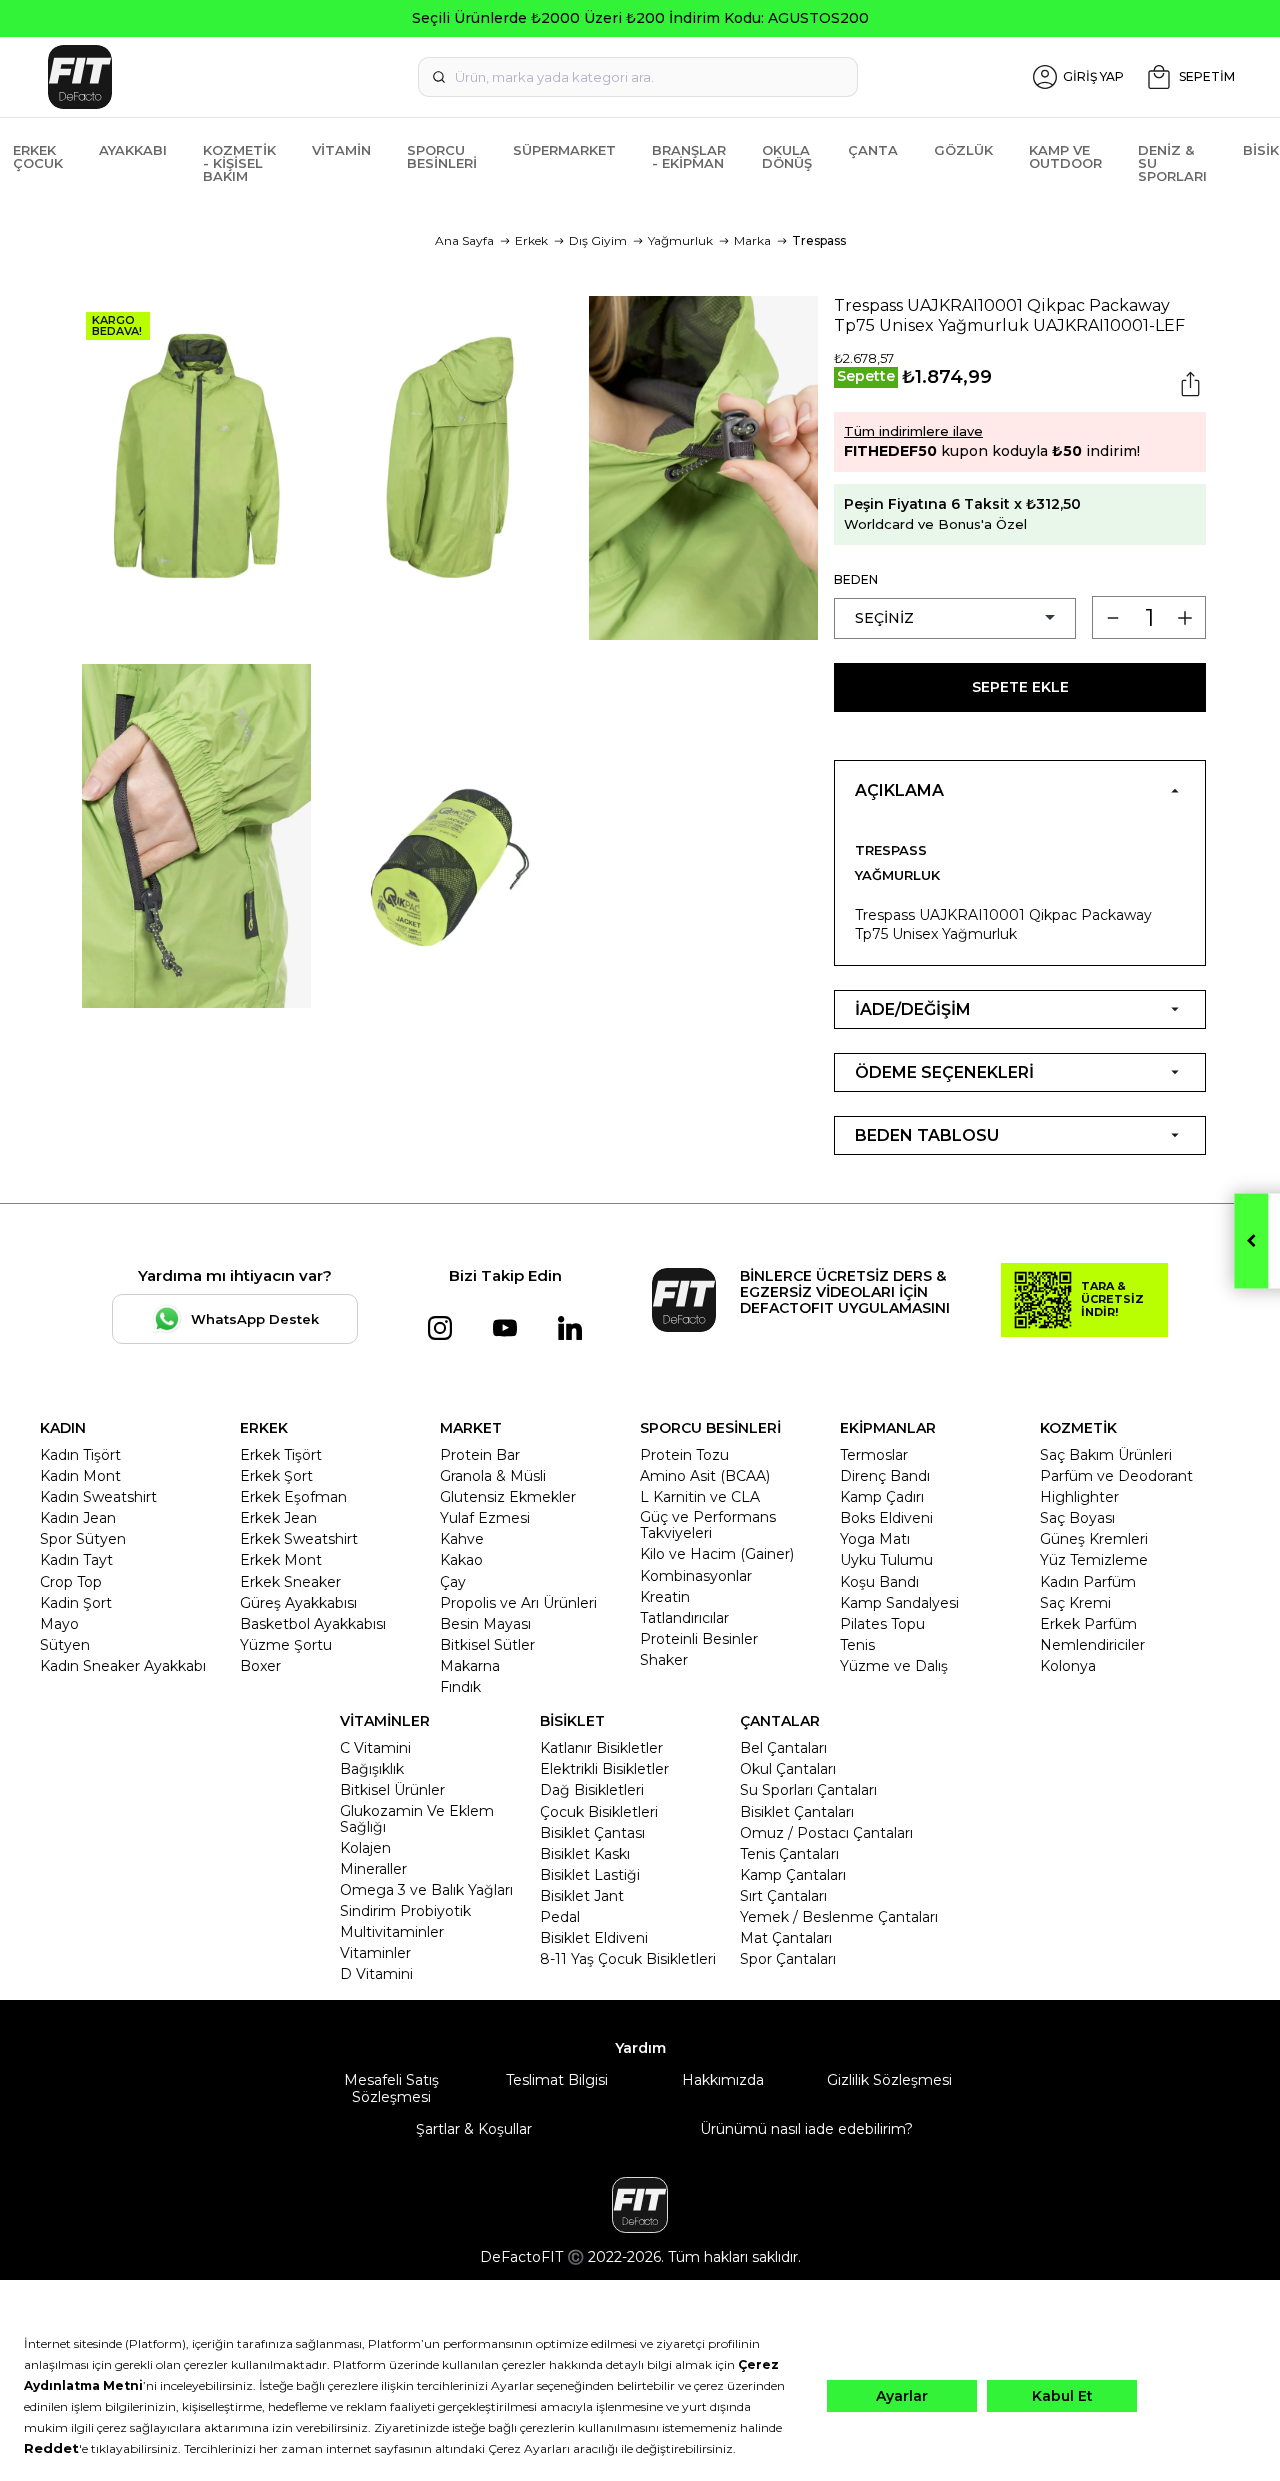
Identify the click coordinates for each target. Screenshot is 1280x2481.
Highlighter (1079, 1497)
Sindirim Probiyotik (405, 1911)
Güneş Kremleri (1094, 1539)
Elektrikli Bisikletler (604, 1769)
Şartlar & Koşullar (474, 2129)
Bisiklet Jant (582, 1896)
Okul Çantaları (788, 1769)
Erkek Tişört (281, 1455)
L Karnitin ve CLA (700, 1497)
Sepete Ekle (1020, 687)
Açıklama (899, 790)
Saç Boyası (1077, 1518)
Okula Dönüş (787, 156)
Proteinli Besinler (699, 1639)
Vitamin (341, 150)
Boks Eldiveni (886, 1518)
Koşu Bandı (879, 1582)
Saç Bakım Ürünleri (1106, 1455)
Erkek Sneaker (290, 1582)
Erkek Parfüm (1088, 1624)
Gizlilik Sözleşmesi (889, 2080)
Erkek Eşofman (293, 1497)
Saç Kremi (1075, 1603)
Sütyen (65, 1645)
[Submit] (439, 77)
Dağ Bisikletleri (592, 1790)
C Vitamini (375, 1748)
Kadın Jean (78, 1518)
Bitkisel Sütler (487, 1645)
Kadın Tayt (76, 1560)
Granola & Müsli (493, 1476)
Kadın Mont (80, 1476)
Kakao (461, 1560)
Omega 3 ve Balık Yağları (426, 1890)
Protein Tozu (684, 1455)
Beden (856, 579)
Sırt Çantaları (783, 1896)
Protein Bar (480, 1455)
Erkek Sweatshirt (299, 1539)
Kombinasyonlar (696, 1576)
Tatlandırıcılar (684, 1618)
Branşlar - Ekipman (689, 156)
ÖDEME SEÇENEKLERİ (944, 1072)
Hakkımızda (723, 2080)
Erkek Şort (276, 1476)
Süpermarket (564, 150)
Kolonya (1068, 1666)
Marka (752, 240)
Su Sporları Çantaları (808, 1790)
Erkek (531, 240)
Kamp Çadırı (882, 1497)
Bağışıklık (372, 1769)
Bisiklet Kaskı (585, 1854)
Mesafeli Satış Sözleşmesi (391, 2088)
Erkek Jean (278, 1518)
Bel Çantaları (783, 1748)
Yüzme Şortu (286, 1645)
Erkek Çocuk (38, 156)
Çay (453, 1582)
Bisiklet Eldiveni (594, 1938)
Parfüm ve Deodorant (1116, 1476)
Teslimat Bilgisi (557, 2080)
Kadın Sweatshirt (98, 1497)
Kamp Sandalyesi (899, 1603)
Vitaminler (375, 1953)
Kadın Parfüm (1088, 1582)
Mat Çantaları (786, 1938)
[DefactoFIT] (229, 77)
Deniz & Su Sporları (1172, 163)
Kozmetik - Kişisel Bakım (239, 163)
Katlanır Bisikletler (601, 1748)
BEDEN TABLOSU (927, 1135)
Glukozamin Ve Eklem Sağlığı (417, 1819)
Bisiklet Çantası (592, 1833)
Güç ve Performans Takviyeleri (708, 1525)
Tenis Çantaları (789, 1854)
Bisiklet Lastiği (590, 1875)
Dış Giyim (598, 240)
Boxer (260, 1666)
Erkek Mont (281, 1560)
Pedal (560, 1917)
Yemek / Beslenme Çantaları (839, 1917)
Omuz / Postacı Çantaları (826, 1833)
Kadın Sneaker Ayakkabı (123, 1666)
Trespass (819, 240)
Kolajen (365, 1848)
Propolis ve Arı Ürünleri (518, 1603)
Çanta (873, 150)
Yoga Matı (875, 1539)
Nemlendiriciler (1092, 1645)
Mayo (59, 1624)
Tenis (857, 1645)
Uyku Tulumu (886, 1560)
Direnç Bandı (885, 1476)
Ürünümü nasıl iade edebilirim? (806, 2129)
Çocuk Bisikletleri (599, 1812)
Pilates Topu (882, 1624)
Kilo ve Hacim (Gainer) (717, 1554)
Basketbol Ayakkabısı (313, 1624)
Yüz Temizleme (1094, 1560)
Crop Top (71, 1582)
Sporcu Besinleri (442, 156)
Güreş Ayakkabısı (298, 1603)
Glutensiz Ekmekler (508, 1497)
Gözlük (963, 150)
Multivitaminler (392, 1932)
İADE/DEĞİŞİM (913, 1009)
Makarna (470, 1666)
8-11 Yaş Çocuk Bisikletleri (628, 1959)
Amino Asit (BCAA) (705, 1476)
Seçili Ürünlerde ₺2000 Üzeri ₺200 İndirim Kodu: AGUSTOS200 (640, 18)
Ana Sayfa (464, 240)
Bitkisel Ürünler (392, 1790)
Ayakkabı (133, 150)
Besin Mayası (485, 1624)
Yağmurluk (680, 240)
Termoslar (874, 1455)
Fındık (460, 1687)
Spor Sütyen (83, 1539)
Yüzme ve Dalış (894, 1666)
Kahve (462, 1539)
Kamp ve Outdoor (1065, 156)
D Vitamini (376, 1974)
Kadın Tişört (80, 1455)
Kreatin (665, 1597)
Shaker (664, 1660)
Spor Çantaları (788, 1959)
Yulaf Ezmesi (485, 1518)
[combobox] (638, 77)
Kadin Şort (76, 1603)
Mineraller (373, 1869)
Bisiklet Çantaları (797, 1812)
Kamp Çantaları (793, 1875)
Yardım (640, 2048)
